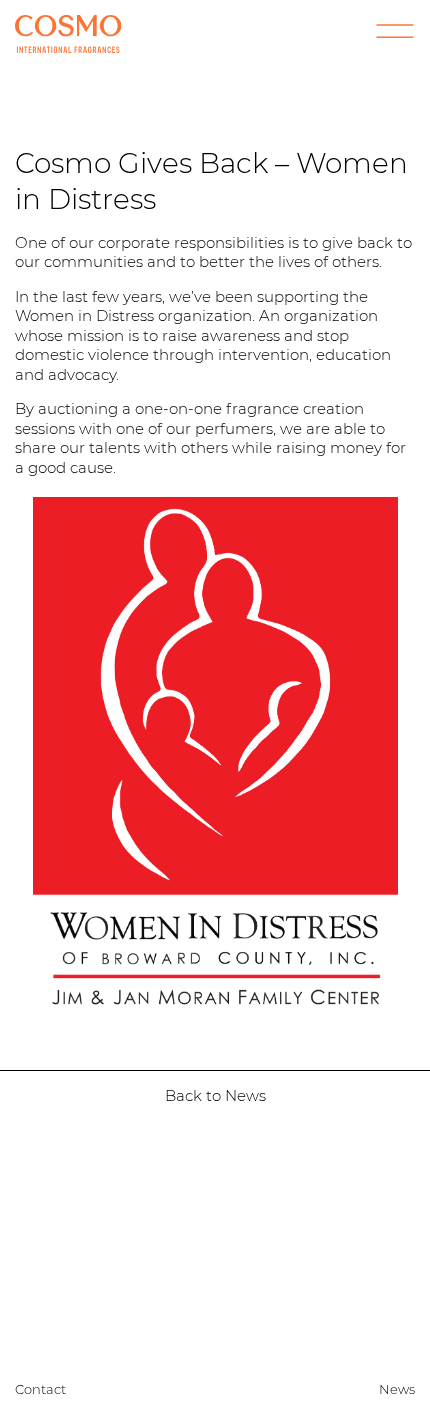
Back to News (215, 1095)
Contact (40, 1389)
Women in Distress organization (133, 315)
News (397, 1389)
